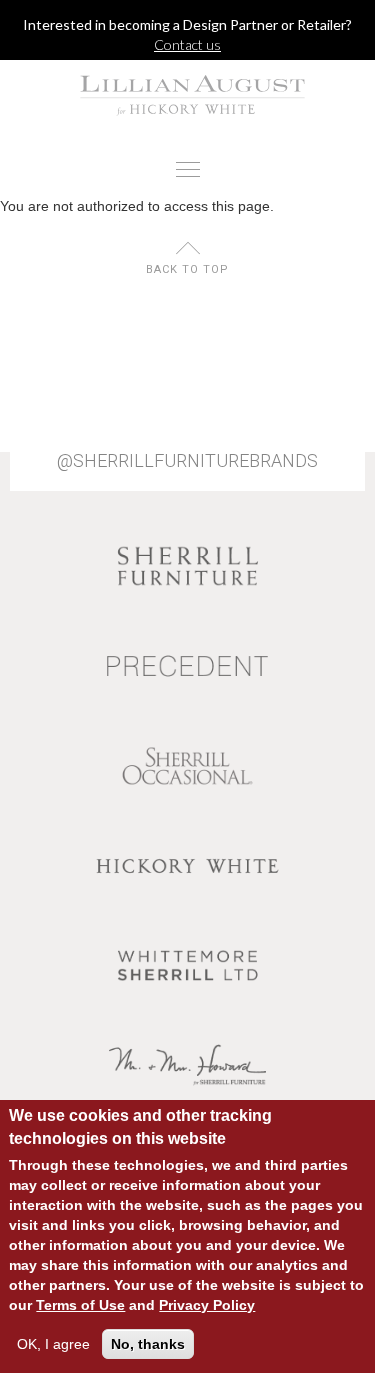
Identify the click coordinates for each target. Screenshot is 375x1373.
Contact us (187, 44)
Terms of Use (80, 1305)
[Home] (187, 95)
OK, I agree (53, 1344)
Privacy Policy (207, 1305)
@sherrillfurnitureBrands (187, 461)
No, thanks (148, 1344)
